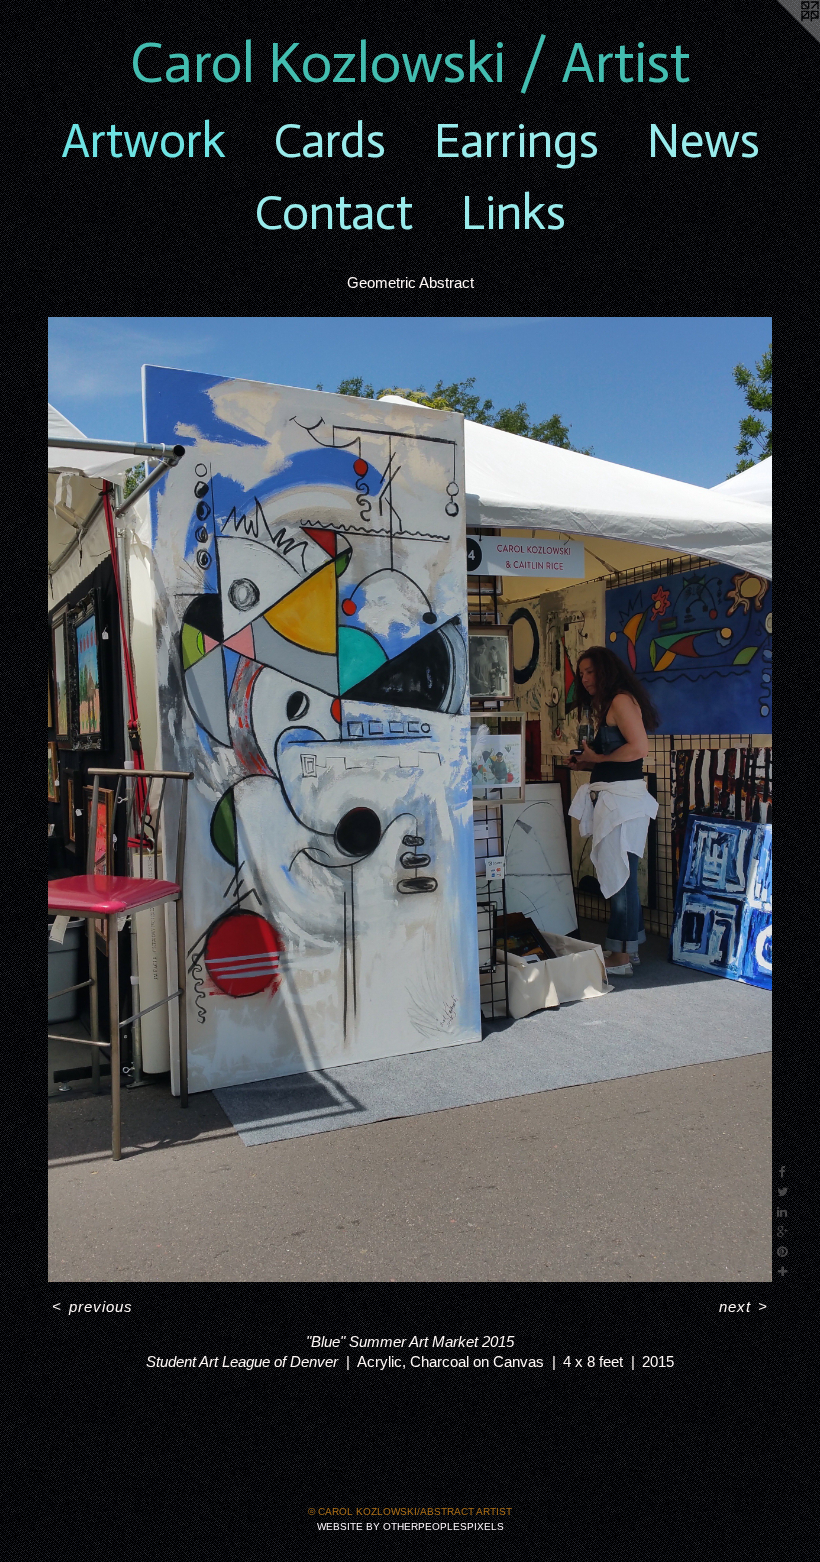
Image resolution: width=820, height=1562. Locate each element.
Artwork (143, 141)
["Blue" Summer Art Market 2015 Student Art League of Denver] (410, 799)
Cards (330, 141)
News (703, 141)
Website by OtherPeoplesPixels (410, 1526)
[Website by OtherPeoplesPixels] (780, 40)
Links (513, 213)
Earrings (516, 141)
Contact (334, 213)
